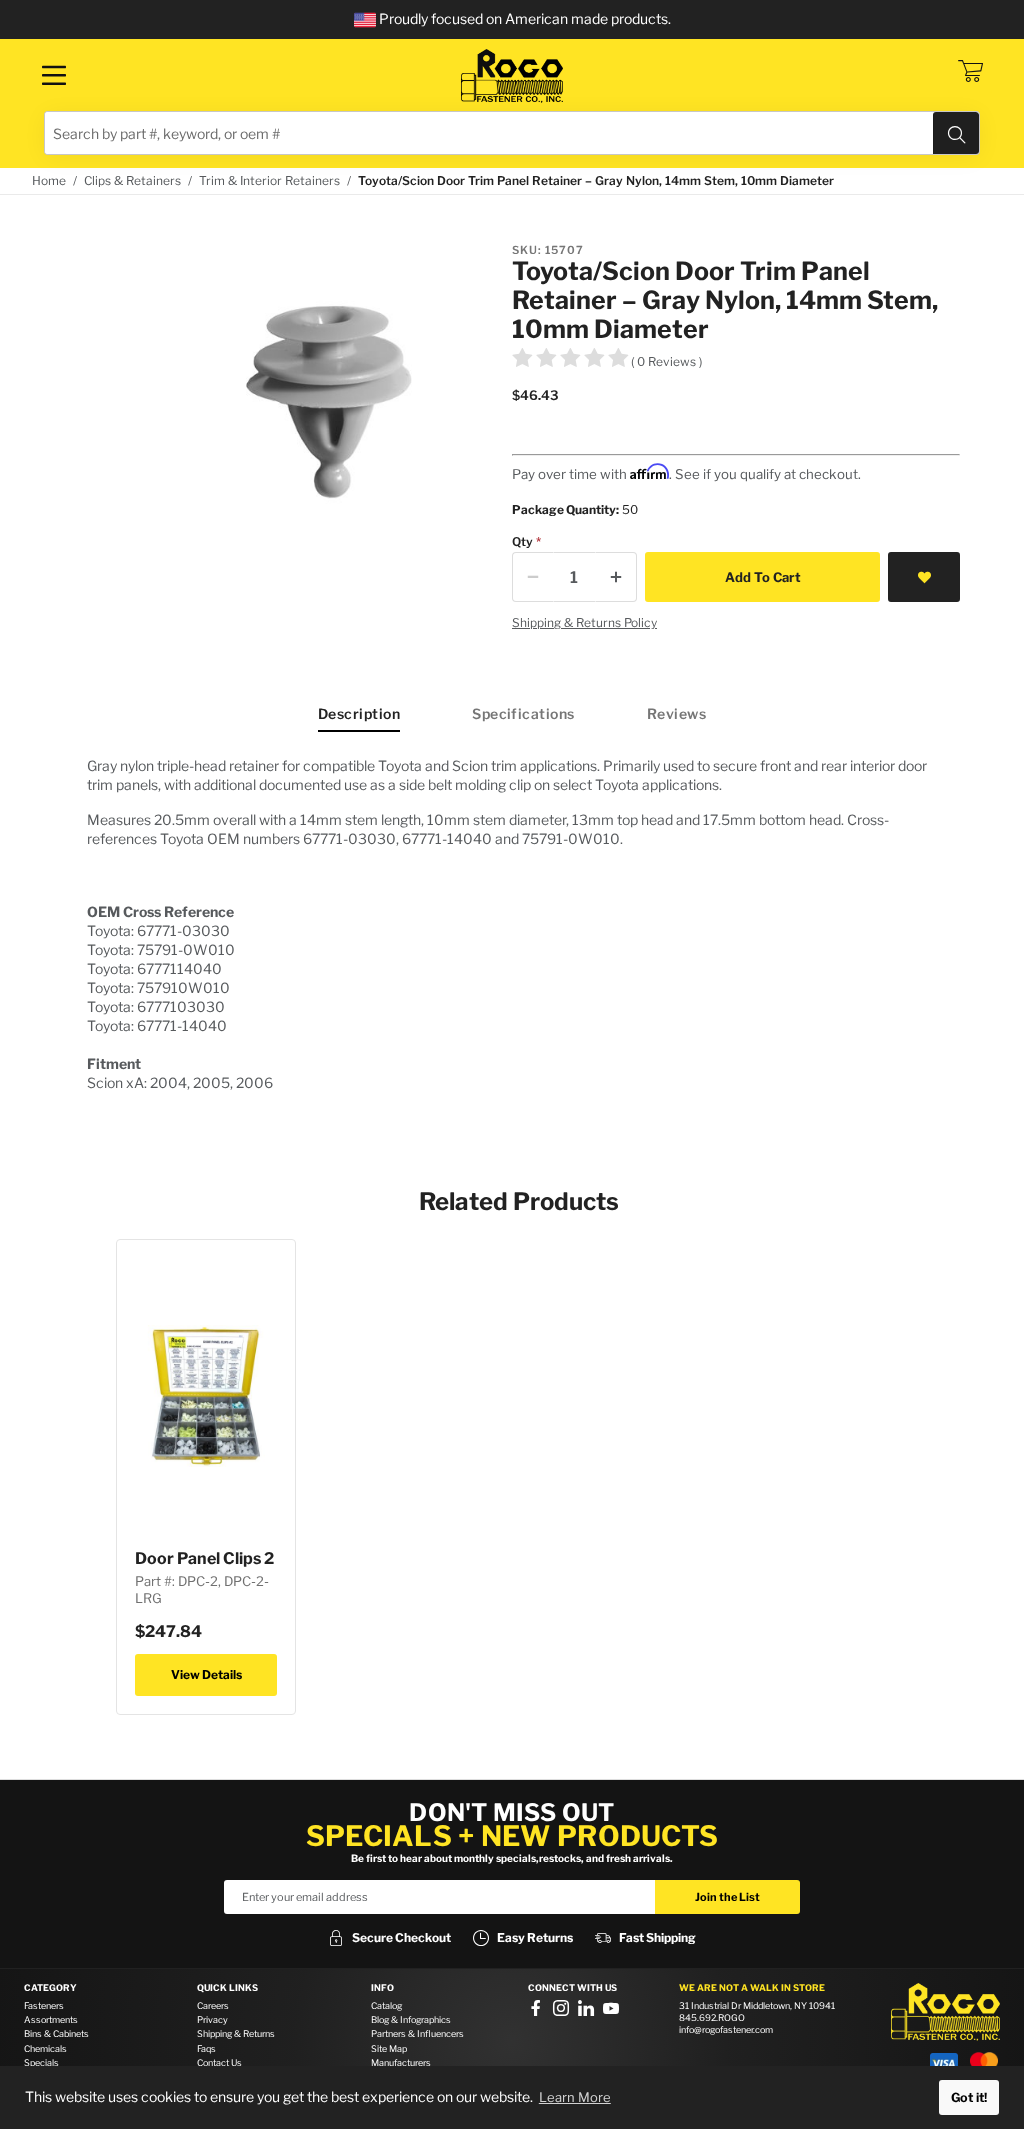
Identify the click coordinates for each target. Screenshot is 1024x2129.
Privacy (212, 2019)
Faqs (206, 2048)
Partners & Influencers (417, 2033)
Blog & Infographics (411, 2019)
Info (382, 1988)
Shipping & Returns (236, 2033)
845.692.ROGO (712, 2017)
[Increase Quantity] (616, 577)
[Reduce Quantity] (533, 577)
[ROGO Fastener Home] (945, 2012)
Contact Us (219, 2062)
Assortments (51, 2019)
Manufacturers (401, 2062)
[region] (512, 924)
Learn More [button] (575, 2097)
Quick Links (227, 1988)
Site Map (389, 2048)
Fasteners (44, 2005)
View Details (206, 1674)
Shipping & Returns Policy (584, 622)
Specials (41, 2062)
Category (50, 1988)
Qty (522, 541)
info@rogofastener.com (726, 2029)
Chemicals (45, 2048)
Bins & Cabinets (56, 2033)
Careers (213, 2005)
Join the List (727, 1897)
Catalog (386, 2005)
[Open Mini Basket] (970, 71)
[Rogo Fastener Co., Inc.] (512, 76)
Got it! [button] (969, 2097)
